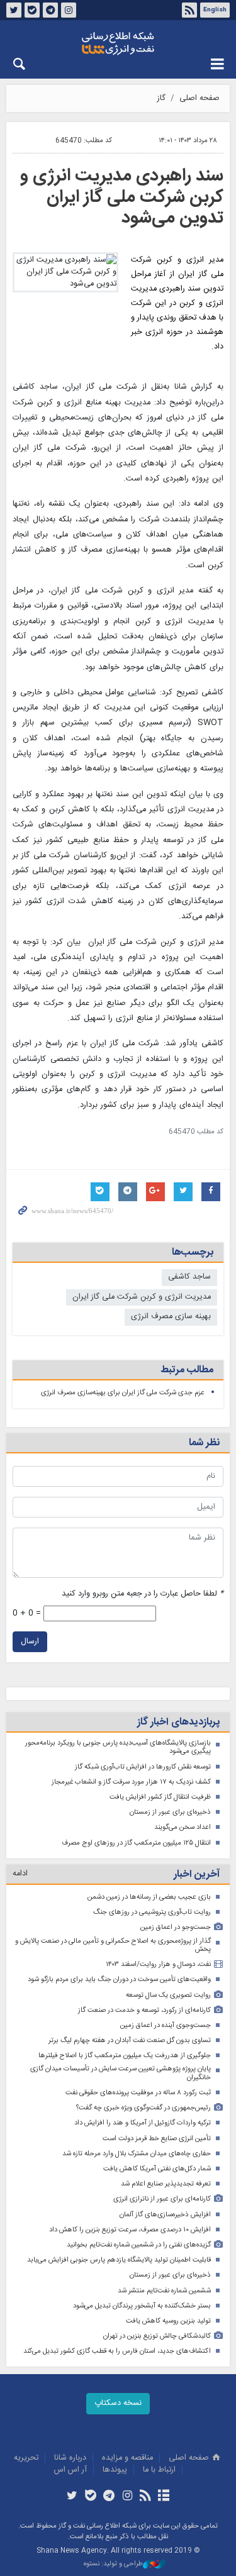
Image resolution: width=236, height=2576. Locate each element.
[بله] (90, 2497)
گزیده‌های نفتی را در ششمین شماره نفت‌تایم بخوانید (139, 2245)
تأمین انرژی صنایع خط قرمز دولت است (157, 2139)
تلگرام (50, 10)
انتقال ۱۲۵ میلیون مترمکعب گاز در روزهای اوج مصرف (136, 1843)
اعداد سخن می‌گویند (183, 1827)
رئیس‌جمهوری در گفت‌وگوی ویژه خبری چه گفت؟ (143, 2108)
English (215, 10)
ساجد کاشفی (189, 1277)
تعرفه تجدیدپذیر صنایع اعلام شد (166, 2184)
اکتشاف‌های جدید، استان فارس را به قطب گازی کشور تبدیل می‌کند (117, 2351)
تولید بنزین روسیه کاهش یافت (168, 2321)
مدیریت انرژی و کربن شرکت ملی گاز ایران (142, 1297)
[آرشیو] (164, 2497)
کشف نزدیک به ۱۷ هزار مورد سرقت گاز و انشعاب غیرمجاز (131, 1782)
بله (32, 10)
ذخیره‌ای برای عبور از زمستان (170, 1812)
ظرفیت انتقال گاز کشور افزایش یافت (160, 1797)
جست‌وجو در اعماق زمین (176, 1927)
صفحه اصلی (199, 98)
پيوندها (115, 2470)
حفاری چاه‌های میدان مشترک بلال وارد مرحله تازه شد (137, 2154)
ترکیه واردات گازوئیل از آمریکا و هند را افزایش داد (143, 2123)
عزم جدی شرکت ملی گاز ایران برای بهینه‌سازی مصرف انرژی (123, 1393)
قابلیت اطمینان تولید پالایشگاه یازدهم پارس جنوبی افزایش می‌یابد (119, 2260)
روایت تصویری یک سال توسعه (168, 1995)
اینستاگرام (69, 10)
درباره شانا (70, 2458)
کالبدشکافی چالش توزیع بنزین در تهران (157, 2336)
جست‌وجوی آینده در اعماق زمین (166, 2025)
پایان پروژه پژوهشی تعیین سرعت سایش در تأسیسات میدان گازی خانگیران (121, 2073)
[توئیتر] (72, 2497)
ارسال (30, 1642)
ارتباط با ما (159, 2470)
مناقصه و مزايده (127, 2458)
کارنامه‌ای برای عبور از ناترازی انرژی (162, 2199)
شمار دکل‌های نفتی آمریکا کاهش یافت (157, 2169)
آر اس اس (70, 2470)
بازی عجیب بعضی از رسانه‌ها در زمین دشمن (149, 1897)
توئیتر (14, 10)
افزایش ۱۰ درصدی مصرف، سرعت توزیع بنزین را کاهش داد (130, 2230)
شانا (118, 43)
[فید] (146, 2497)
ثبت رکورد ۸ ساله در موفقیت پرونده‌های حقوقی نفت (138, 2093)
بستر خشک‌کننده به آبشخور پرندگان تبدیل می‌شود (142, 2306)
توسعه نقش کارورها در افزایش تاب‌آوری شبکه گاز (143, 1767)
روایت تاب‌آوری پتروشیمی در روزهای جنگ (152, 1912)
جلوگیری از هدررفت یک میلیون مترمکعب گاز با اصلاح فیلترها (125, 2056)
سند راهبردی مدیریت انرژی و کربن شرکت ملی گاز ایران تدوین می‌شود (122, 197)
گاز (161, 98)
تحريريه (26, 2458)
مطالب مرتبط (187, 1370)
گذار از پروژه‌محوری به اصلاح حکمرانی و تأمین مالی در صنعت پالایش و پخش (113, 1946)
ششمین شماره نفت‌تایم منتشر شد (164, 2291)
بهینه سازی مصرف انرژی (171, 1317)
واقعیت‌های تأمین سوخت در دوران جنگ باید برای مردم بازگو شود (119, 1979)
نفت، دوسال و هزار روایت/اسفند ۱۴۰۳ (158, 1964)
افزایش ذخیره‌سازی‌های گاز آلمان (165, 2215)
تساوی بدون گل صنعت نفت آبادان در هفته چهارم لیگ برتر (130, 2040)
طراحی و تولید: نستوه (113, 2564)
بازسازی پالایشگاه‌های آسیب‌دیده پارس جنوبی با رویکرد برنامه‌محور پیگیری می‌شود (118, 1747)
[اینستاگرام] (127, 2497)
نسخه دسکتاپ (118, 2403)
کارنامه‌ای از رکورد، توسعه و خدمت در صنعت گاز (144, 2010)
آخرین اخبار (197, 1874)
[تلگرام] (109, 2497)
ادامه (20, 1874)
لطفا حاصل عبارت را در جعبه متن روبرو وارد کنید (143, 1594)
